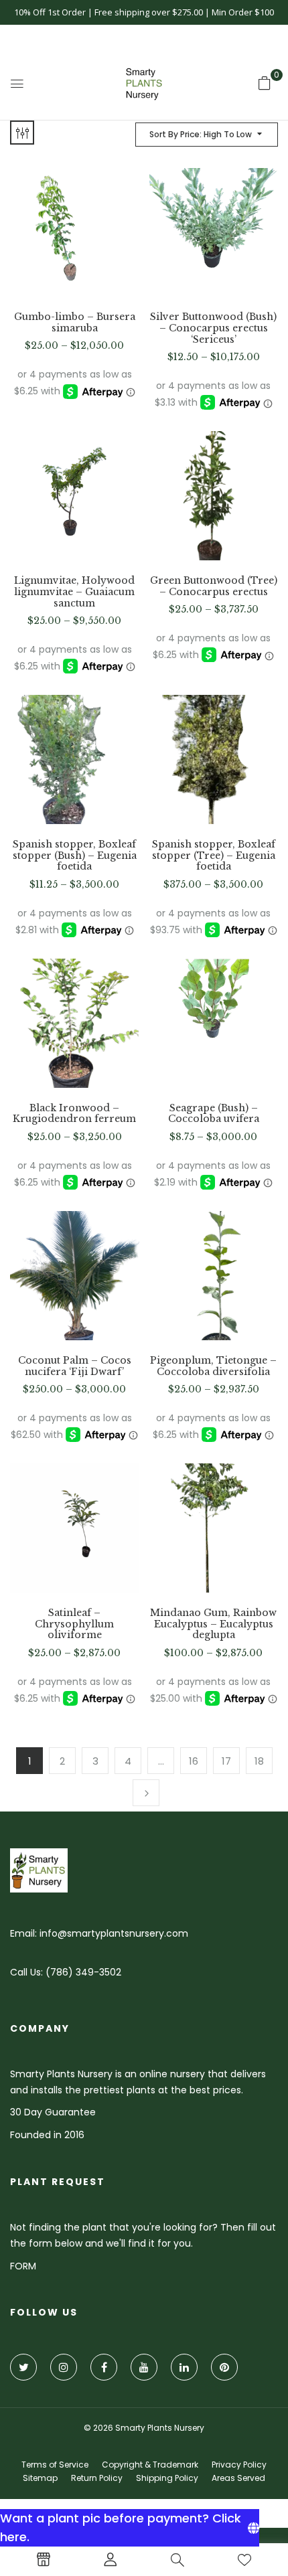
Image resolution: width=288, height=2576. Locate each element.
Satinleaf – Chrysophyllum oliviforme (74, 1624)
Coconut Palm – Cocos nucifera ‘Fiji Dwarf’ (75, 1366)
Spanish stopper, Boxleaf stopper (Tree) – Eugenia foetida (214, 856)
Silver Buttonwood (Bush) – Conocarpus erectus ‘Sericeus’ (213, 328)
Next (146, 1793)
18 (259, 1761)
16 (194, 1761)
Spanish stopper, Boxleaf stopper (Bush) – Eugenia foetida (75, 856)
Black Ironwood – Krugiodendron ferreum (74, 1114)
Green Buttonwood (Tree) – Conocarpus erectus (214, 586)
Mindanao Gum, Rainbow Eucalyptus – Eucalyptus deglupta (213, 1624)
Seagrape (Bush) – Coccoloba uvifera (214, 1114)
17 (226, 1761)
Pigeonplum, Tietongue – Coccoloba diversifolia (213, 1366)
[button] (265, 83)
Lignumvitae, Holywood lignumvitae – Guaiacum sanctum (74, 592)
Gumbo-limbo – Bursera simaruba (75, 323)
